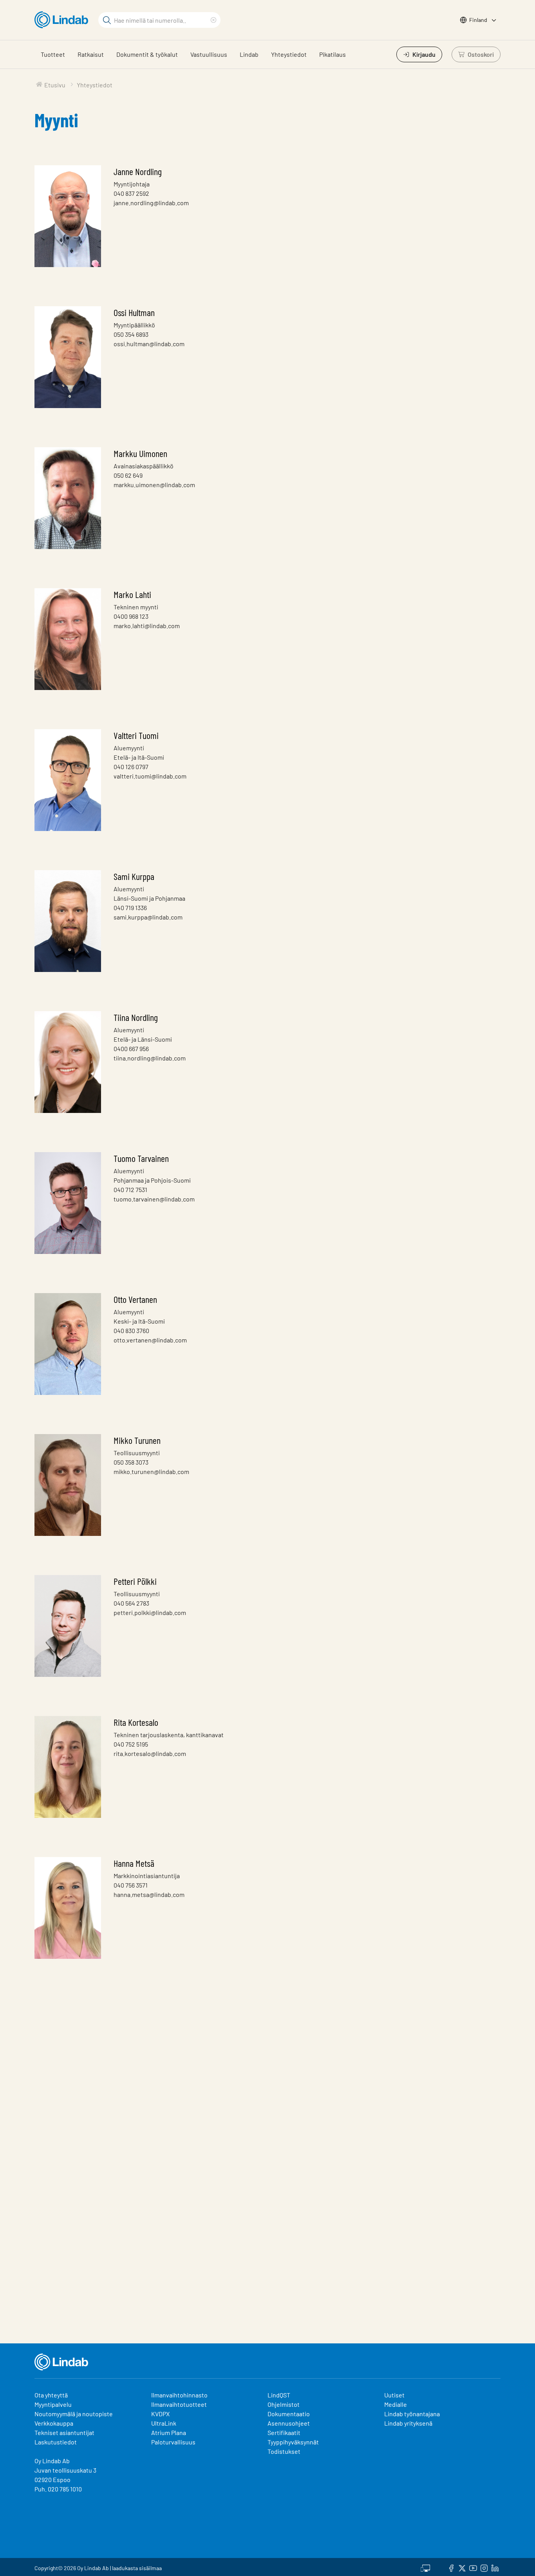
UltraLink (164, 2423)
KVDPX (160, 2414)
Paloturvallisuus (173, 2442)
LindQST (279, 2395)
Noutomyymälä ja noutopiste (74, 2414)
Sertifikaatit (284, 2432)
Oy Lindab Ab (52, 2461)
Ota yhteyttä (51, 2395)
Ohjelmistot (284, 2404)
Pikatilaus (333, 54)
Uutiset (394, 2395)
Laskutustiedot (56, 2442)
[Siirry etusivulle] (63, 20)
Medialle (396, 2404)
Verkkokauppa (54, 2423)
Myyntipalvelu (53, 2404)
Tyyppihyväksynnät (293, 2442)
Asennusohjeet (289, 2423)
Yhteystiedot (289, 54)
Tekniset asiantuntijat (64, 2432)
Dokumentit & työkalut (147, 54)
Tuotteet (53, 54)
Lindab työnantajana (412, 2414)
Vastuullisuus (209, 54)
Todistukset (284, 2451)
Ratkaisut (91, 54)
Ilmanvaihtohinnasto (179, 2395)
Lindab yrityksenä (408, 2423)
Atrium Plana (169, 2432)
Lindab (249, 54)
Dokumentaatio (289, 2414)
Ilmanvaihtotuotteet (179, 2404)
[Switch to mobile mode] (425, 2567)
